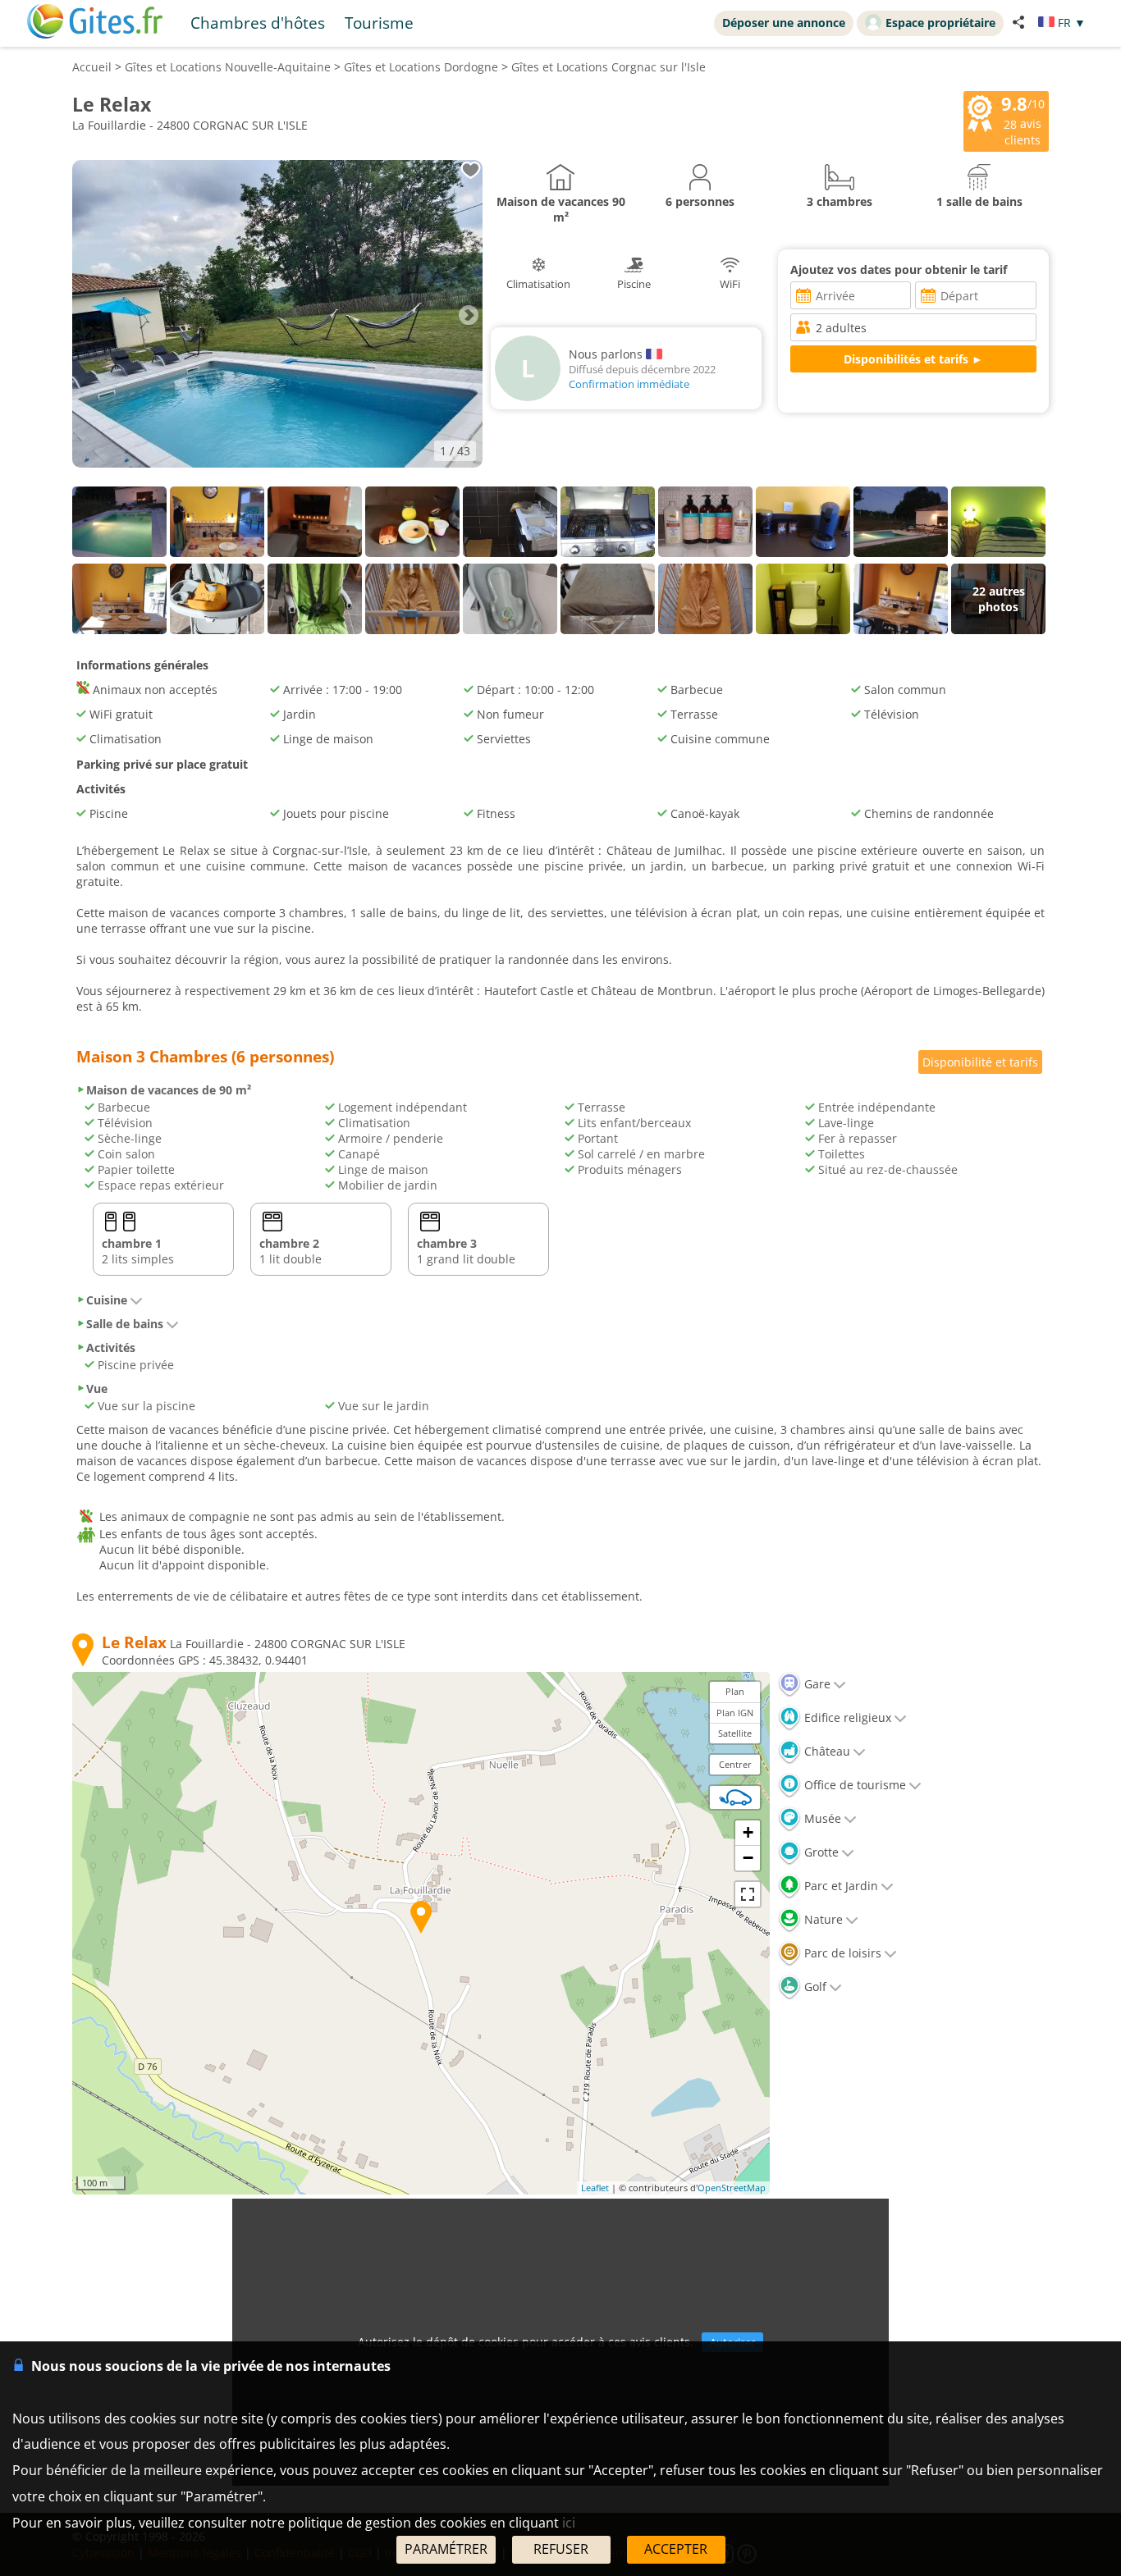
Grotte (820, 1852)
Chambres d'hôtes (258, 23)
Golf (814, 1987)
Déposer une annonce (784, 23)
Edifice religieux (846, 1717)
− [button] (748, 1858)
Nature (822, 1919)
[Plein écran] (748, 1894)
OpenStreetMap (732, 2188)
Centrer (735, 1764)
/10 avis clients (1023, 120)
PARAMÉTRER (446, 2549)
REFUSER (561, 2549)
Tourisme (379, 23)
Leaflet (595, 2188)
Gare (816, 1684)
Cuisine (107, 1300)
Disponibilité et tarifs (980, 1062)
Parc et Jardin (840, 1886)
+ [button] (748, 1832)
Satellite (735, 1733)
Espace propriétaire (940, 23)
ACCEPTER (676, 2549)
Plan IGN (735, 1713)
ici (569, 2523)
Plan (735, 1691)
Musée (821, 1818)
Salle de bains (125, 1324)
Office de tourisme (853, 1785)
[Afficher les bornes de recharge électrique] (735, 1797)
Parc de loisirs (841, 1953)
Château (826, 1751)
